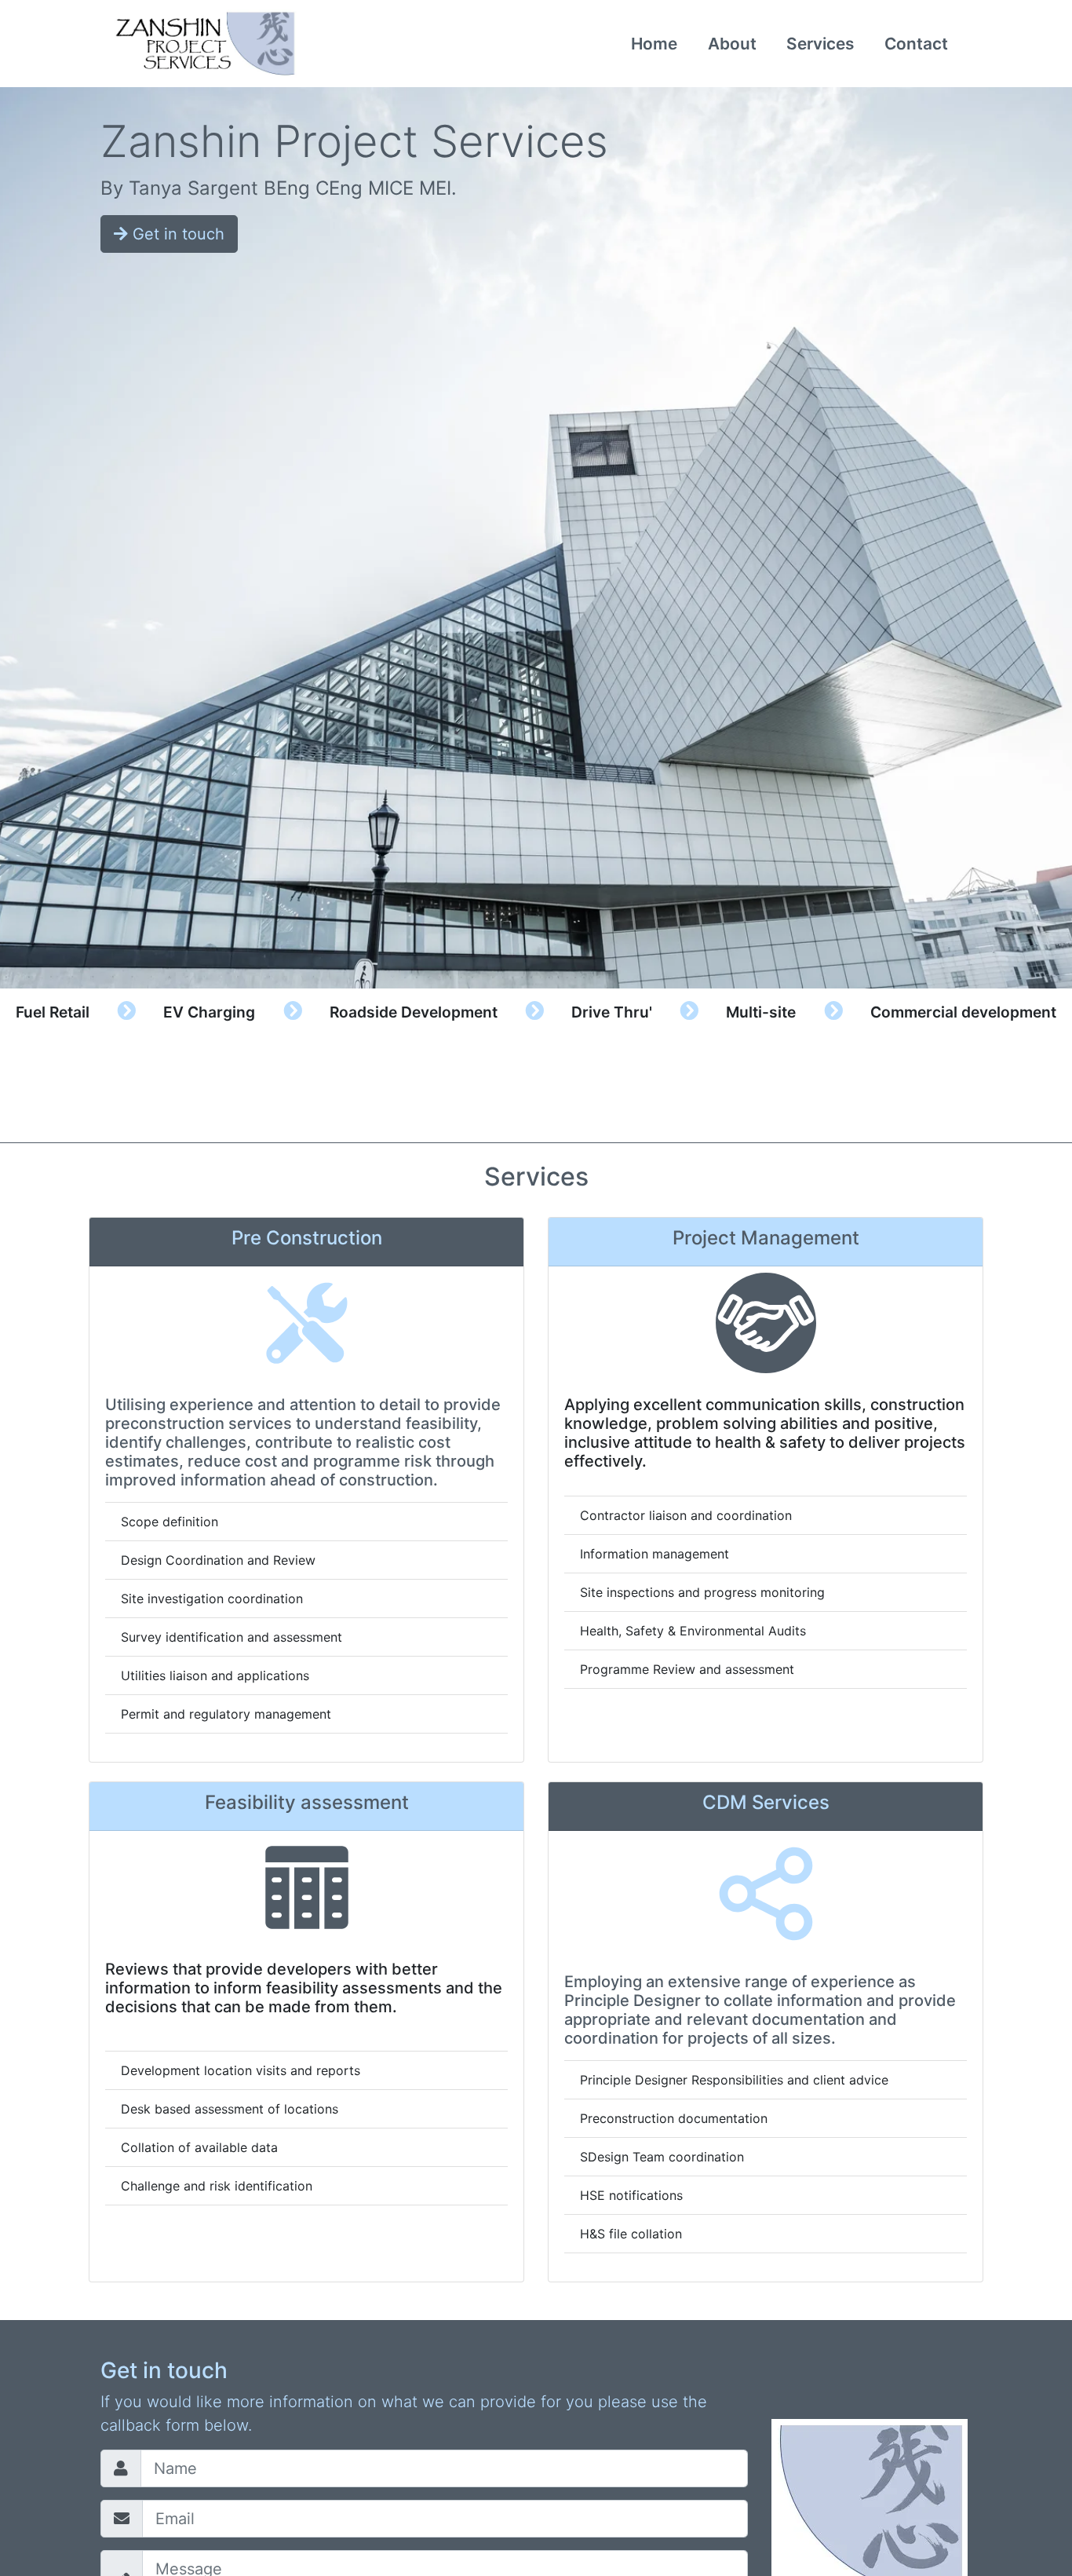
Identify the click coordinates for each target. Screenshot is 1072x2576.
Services (820, 44)
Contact (916, 44)
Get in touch (176, 234)
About (732, 44)
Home (654, 44)
